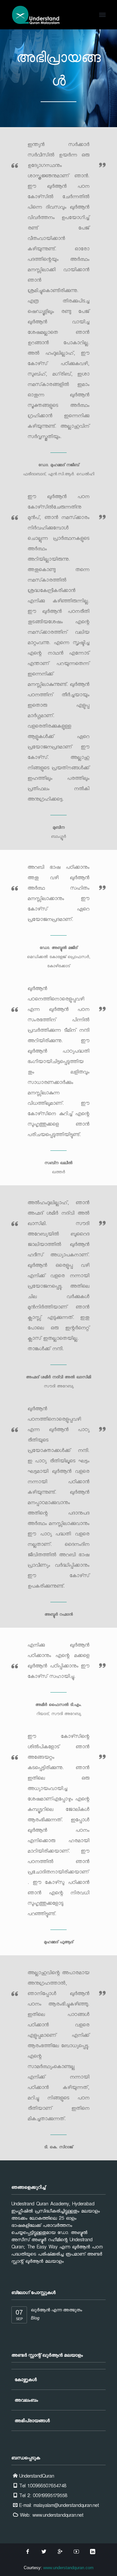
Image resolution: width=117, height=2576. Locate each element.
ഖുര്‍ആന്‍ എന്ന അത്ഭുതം (56, 2310)
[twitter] (44, 2552)
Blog (35, 2318)
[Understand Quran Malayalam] (36, 15)
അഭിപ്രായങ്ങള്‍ (32, 2421)
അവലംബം (26, 2400)
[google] (60, 2552)
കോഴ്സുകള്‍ (26, 2379)
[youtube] (76, 2552)
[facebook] (28, 2552)
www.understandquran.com (68, 2568)
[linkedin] (93, 2552)
